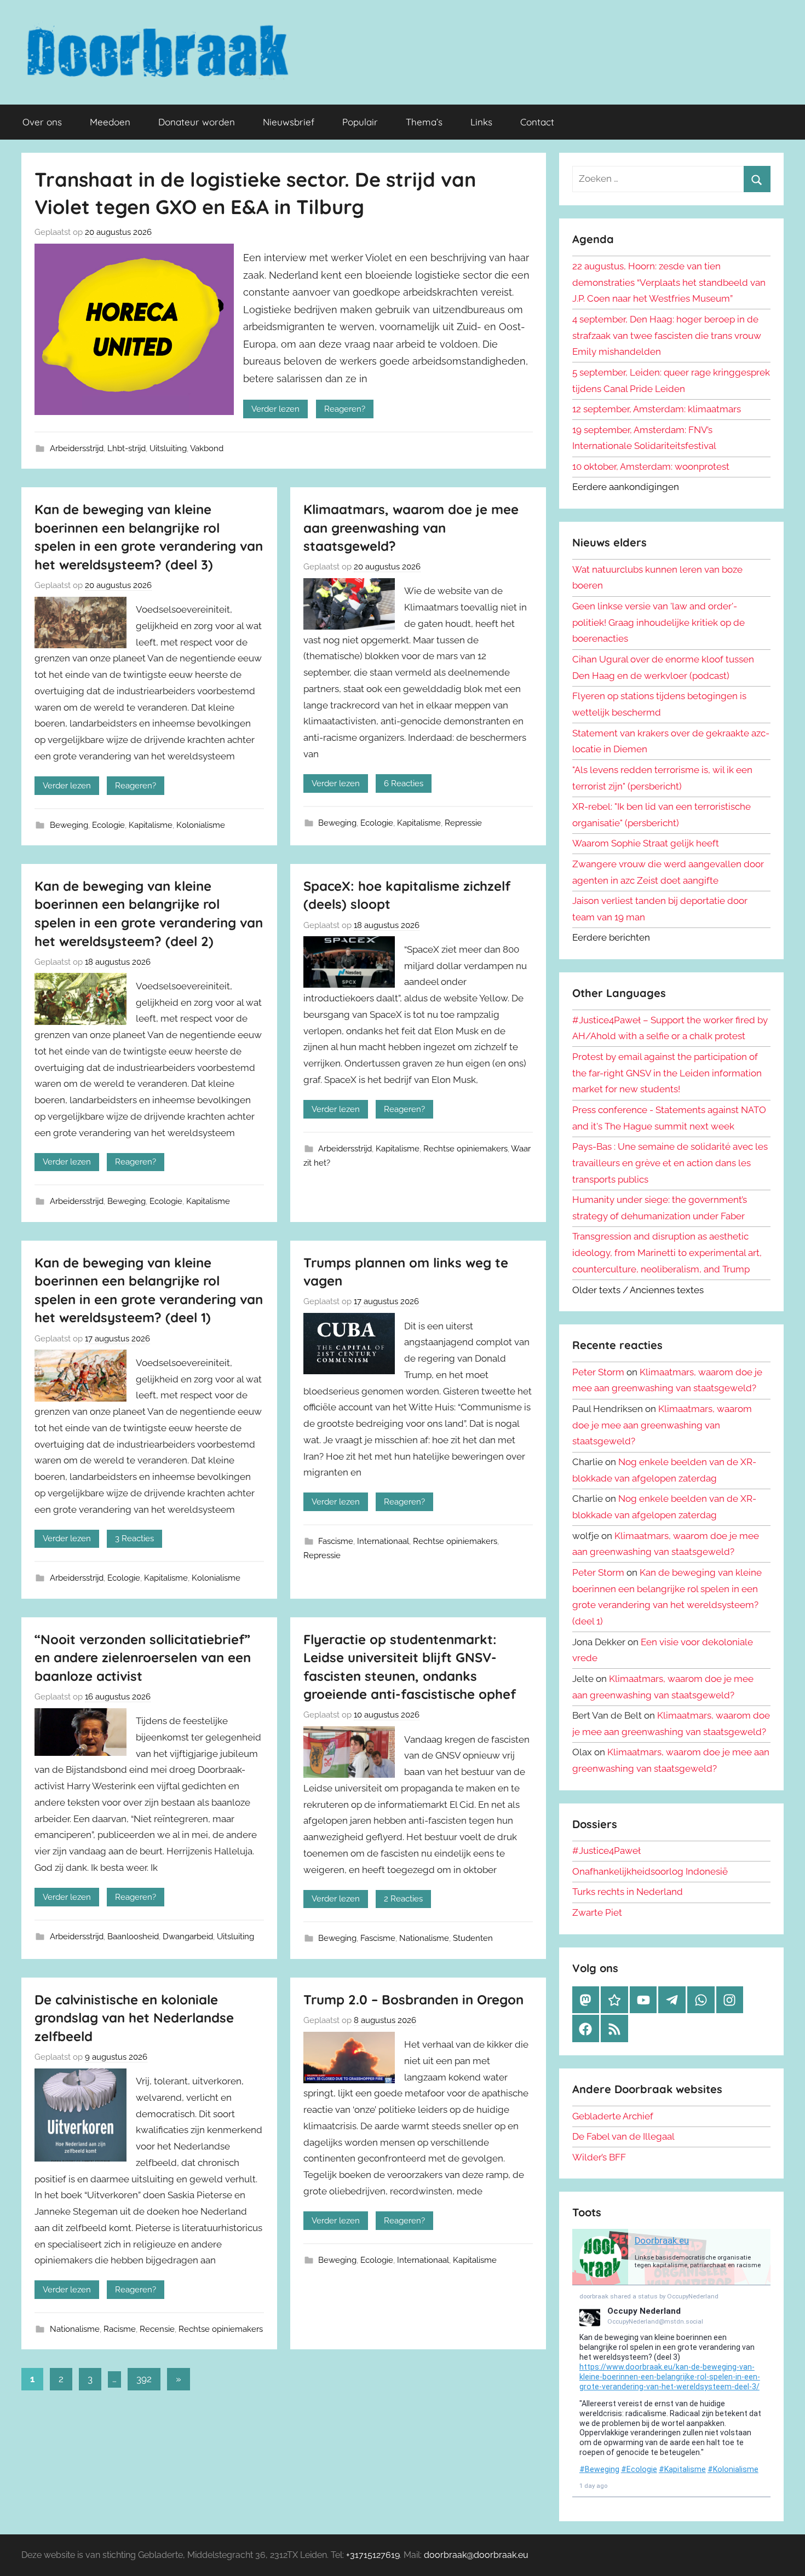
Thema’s (424, 122)
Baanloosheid (133, 1937)
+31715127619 (373, 2555)
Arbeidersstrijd (77, 448)
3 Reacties (134, 1538)
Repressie (463, 823)
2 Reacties (403, 1899)
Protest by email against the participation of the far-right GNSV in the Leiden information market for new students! (667, 1073)
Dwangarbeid (188, 1937)
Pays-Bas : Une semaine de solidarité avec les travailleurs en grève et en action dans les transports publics (670, 1163)
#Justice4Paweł (606, 1851)
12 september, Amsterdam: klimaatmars (657, 409)
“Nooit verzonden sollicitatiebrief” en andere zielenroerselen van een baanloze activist (143, 1658)
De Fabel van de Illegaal (623, 2136)
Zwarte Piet (597, 1912)
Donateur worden (197, 122)
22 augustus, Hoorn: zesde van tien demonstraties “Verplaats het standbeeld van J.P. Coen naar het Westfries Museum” (669, 283)
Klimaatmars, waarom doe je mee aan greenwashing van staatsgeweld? (411, 528)
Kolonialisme (201, 825)
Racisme (120, 2329)
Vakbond (207, 448)
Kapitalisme (151, 825)
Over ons (42, 122)
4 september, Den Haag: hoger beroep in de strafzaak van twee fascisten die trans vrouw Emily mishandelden (667, 336)
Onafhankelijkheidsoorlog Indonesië (650, 1871)
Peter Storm (598, 1372)
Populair (360, 122)
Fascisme (336, 1541)
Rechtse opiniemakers (465, 1149)
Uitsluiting (168, 448)
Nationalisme (424, 1938)
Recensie (157, 2329)
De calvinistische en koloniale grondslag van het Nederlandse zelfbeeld (134, 2018)
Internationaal (383, 1541)
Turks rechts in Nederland (628, 1892)
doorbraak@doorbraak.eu (476, 2555)
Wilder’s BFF (599, 2157)
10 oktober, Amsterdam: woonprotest (651, 466)
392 (144, 2379)
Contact (537, 122)
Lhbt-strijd (127, 448)
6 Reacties (404, 783)
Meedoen (110, 122)
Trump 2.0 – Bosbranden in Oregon (413, 1999)
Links (481, 122)
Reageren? (345, 409)
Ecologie (108, 825)
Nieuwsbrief (289, 122)
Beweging (69, 825)
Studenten (473, 1938)
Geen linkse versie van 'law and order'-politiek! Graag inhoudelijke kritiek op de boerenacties (659, 623)
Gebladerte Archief (613, 2116)
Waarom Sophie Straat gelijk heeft (646, 843)
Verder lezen (275, 409)
